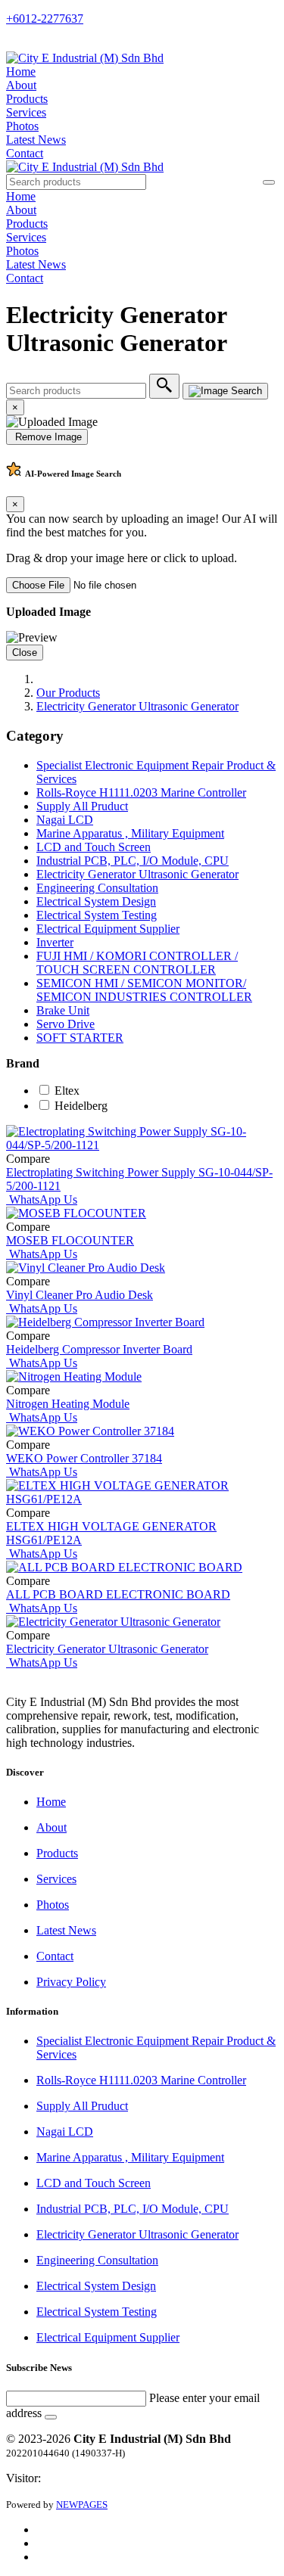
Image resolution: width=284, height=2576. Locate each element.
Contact (25, 153)
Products (27, 99)
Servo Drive (66, 1024)
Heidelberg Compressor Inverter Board (99, 1349)
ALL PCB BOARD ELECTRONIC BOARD (118, 1594)
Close (25, 653)
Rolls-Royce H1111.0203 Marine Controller (141, 792)
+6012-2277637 (45, 19)
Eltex (67, 1091)
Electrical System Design (96, 901)
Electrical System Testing (97, 915)
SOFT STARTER (80, 1038)
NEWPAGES (82, 2505)
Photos (22, 126)
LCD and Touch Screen (94, 847)
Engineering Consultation (97, 888)
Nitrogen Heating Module (68, 1404)
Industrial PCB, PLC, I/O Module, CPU (133, 861)
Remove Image (47, 437)
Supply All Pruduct (82, 806)
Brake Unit (63, 1010)
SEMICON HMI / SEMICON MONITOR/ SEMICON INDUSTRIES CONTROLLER (144, 990)
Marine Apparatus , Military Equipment (130, 833)
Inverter (55, 942)
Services (26, 112)
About (21, 85)
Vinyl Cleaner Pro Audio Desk (80, 1295)
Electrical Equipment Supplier (108, 929)
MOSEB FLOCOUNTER (70, 1240)
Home (21, 71)
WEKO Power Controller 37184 (84, 1458)
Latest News (36, 140)
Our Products (68, 693)
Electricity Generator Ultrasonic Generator (137, 706)
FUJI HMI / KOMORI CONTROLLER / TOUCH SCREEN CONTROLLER (137, 963)
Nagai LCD (65, 820)
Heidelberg (81, 1106)
